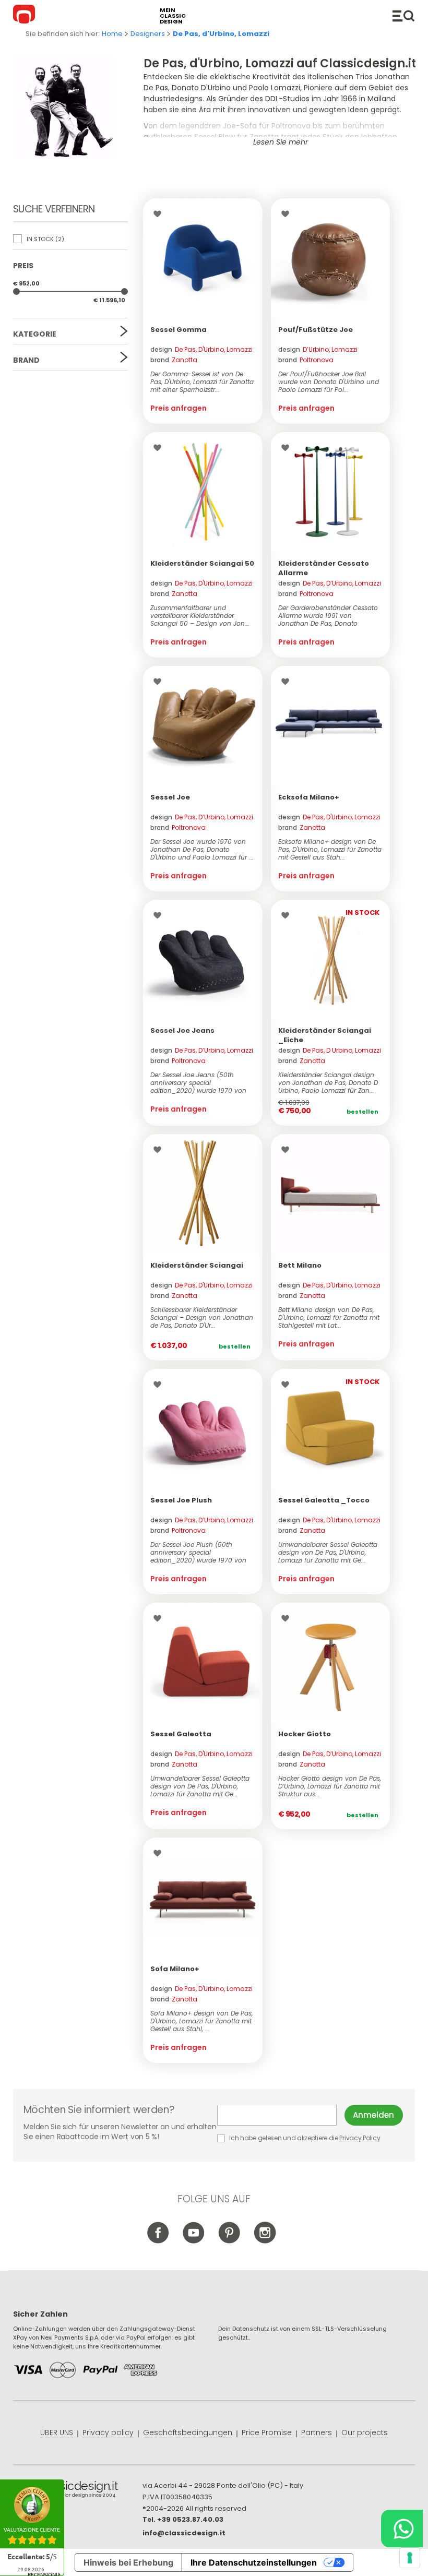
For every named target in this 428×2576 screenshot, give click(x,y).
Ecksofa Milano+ (309, 797)
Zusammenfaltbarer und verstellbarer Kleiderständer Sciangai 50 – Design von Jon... (200, 616)
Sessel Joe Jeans (182, 1030)
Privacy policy (108, 2432)
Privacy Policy (360, 2138)
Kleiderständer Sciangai (197, 1265)
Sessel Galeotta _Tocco (324, 1500)
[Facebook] (158, 2241)
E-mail (281, 2115)
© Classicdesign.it (78, 2491)
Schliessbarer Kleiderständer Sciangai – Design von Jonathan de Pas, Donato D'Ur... (202, 1317)
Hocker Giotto (305, 1734)
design (201, 349)
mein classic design (173, 16)
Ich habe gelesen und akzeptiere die (304, 2138)
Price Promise (267, 2432)
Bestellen (362, 1112)
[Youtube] (194, 2241)
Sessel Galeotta (181, 1734)
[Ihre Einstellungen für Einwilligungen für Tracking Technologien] (410, 2558)
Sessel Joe (170, 797)
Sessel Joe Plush (181, 1500)
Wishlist (160, 214)
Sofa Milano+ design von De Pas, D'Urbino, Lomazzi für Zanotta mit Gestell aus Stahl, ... (201, 2021)
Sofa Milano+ (175, 1969)
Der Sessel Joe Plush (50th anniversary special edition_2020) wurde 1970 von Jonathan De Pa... (198, 1552)
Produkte (403, 16)
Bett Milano (300, 1265)
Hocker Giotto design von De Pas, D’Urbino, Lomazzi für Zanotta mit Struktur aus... (330, 1786)
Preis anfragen (179, 408)
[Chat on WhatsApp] (402, 2529)
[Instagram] (265, 2241)
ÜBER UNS (57, 2432)
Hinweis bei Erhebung (128, 2562)
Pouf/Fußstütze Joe (316, 330)
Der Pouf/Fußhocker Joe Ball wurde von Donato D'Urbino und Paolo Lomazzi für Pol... (329, 382)
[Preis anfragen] (203, 258)
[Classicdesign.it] (26, 16)
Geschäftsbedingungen (188, 2432)
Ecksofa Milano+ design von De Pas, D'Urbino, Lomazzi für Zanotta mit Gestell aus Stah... (330, 849)
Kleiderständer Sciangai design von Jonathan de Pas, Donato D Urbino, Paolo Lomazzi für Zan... (328, 1083)
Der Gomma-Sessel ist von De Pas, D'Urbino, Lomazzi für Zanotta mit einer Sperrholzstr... (202, 382)
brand (174, 360)
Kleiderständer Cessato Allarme (324, 568)
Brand (26, 360)
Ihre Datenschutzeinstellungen (254, 2562)
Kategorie (35, 334)
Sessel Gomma (179, 330)
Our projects (365, 2432)
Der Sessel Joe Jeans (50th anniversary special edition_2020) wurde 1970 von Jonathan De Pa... (198, 1083)
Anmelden (373, 2115)
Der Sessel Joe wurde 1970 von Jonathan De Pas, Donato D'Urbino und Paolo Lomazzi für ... (202, 849)
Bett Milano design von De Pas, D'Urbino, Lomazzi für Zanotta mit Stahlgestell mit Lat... (329, 1317)
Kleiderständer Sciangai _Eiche (325, 1035)
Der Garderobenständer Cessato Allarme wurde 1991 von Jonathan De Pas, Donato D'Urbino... (328, 616)
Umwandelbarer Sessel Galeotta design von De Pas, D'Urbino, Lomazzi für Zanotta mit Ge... (328, 1552)
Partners (317, 2432)
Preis (23, 266)
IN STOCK (45, 239)
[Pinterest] (229, 2241)
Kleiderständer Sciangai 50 (202, 563)
